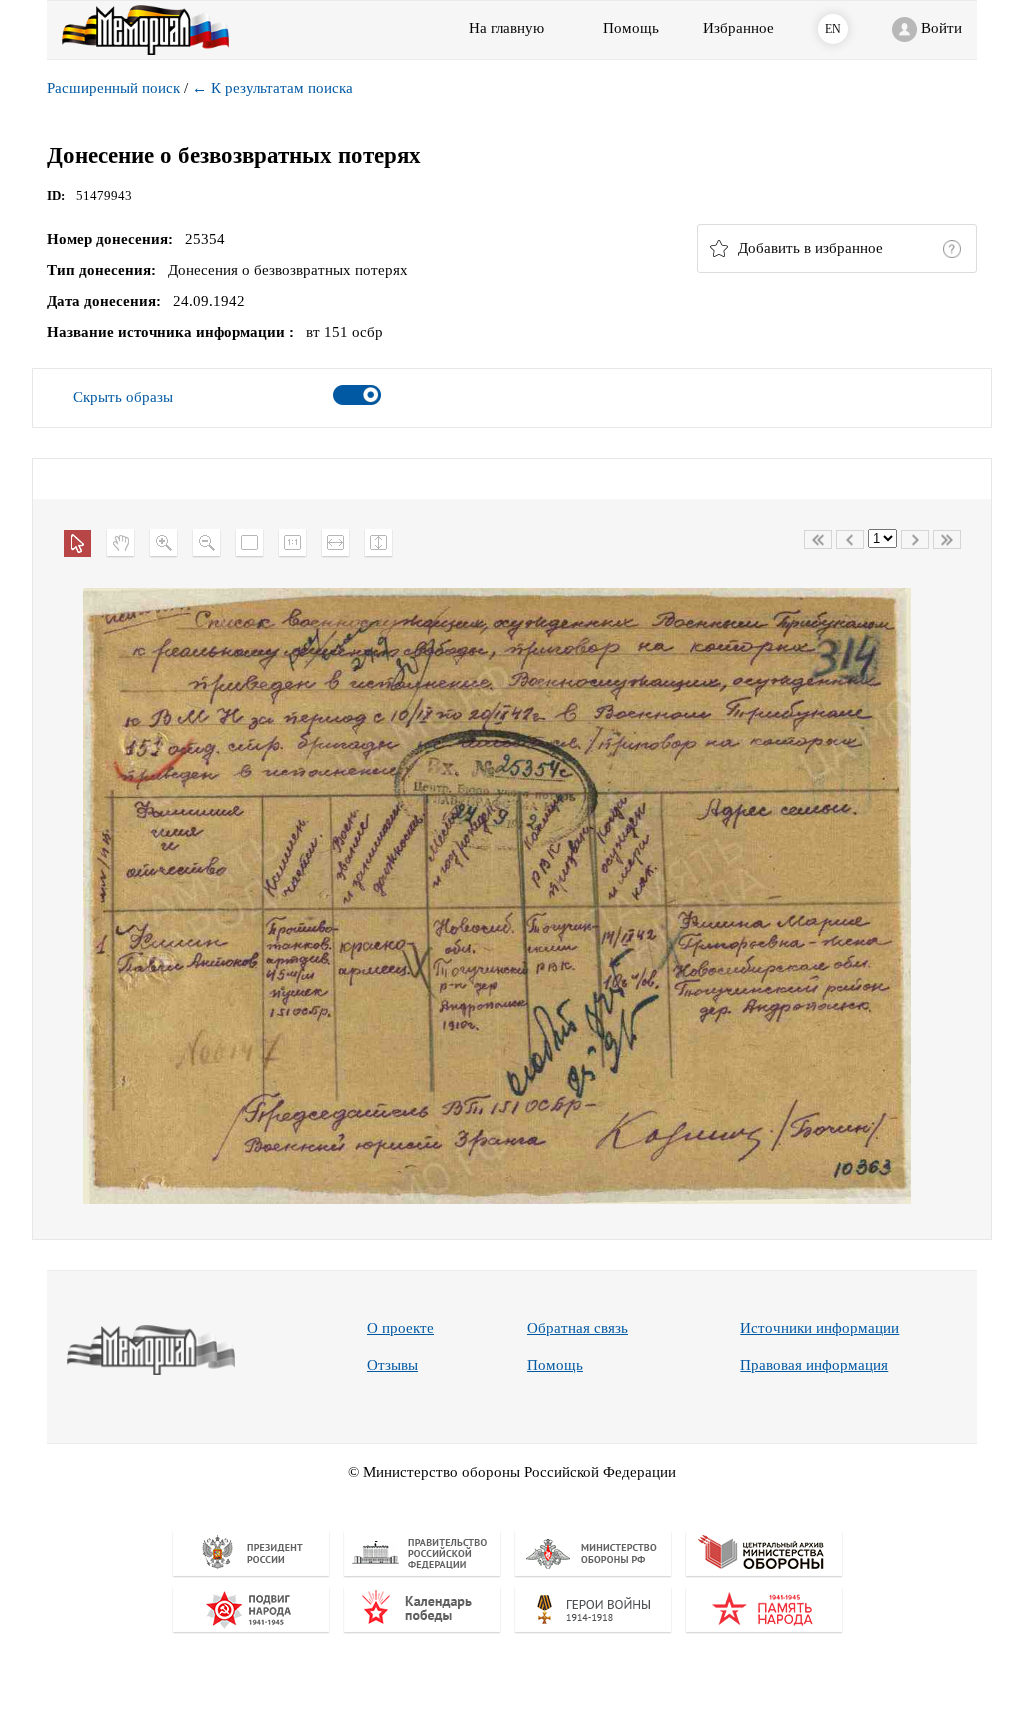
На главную (506, 28)
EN (833, 29)
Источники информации (819, 1328)
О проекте (400, 1328)
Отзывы (392, 1365)
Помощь (555, 1365)
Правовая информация (814, 1365)
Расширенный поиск (113, 88)
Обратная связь (577, 1328)
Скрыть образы (123, 397)
